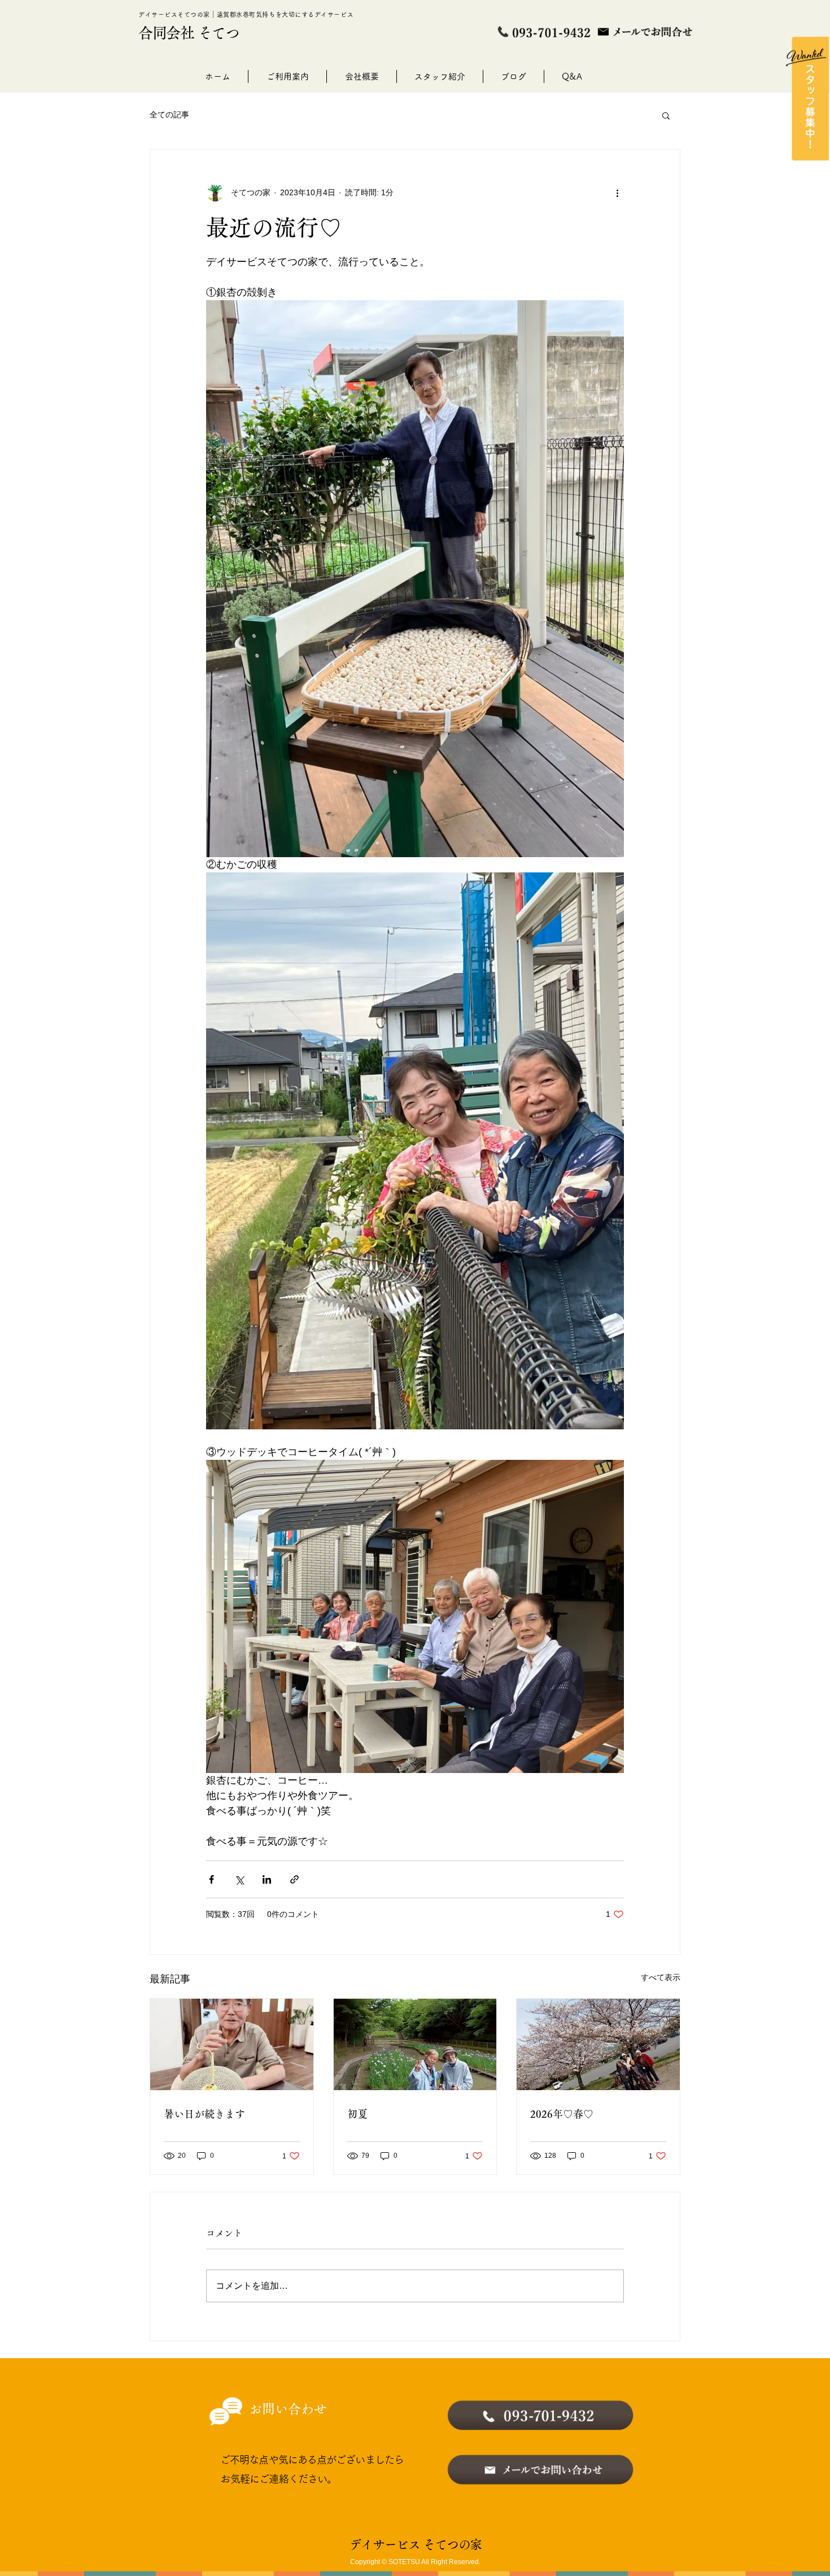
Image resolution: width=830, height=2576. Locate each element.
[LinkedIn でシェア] (267, 1879)
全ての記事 (169, 115)
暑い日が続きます (204, 2114)
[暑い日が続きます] (232, 2044)
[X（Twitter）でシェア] (239, 1879)
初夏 (357, 2114)
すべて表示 (661, 1977)
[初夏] (415, 2044)
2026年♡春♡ (562, 2114)
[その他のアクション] (617, 192)
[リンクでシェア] (294, 1879)
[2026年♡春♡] (598, 2044)
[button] (666, 115)
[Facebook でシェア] (211, 1879)
